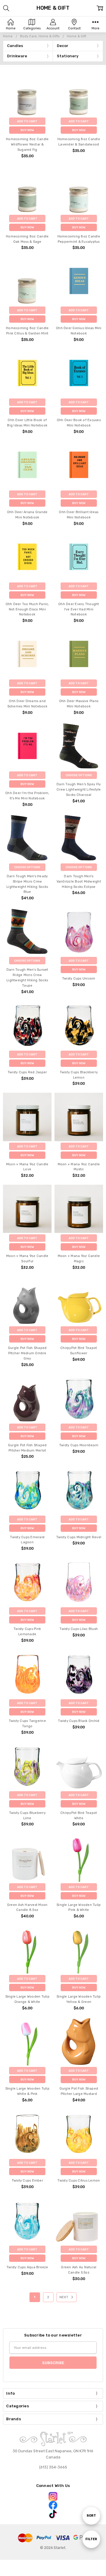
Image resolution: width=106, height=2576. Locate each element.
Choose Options (79, 775)
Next (64, 2297)
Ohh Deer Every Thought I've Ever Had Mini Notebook (79, 609)
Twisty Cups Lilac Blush (79, 1629)
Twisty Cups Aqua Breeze (27, 2267)
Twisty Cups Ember (27, 2181)
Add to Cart (27, 121)
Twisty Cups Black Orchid (79, 1721)
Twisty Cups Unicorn (79, 979)
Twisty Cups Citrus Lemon (79, 2181)
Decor (63, 46)
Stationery (68, 56)
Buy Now (27, 130)
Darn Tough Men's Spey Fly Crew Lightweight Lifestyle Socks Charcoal (79, 790)
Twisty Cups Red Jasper (27, 1072)
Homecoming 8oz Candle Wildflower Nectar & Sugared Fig (27, 144)
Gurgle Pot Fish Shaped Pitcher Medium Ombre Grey (27, 1353)
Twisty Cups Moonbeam (79, 1445)
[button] (53, 2496)
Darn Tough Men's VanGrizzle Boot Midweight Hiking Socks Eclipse (79, 882)
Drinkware (17, 56)
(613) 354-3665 (53, 2467)
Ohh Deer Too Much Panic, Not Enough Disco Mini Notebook (27, 609)
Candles (15, 46)
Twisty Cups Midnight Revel (79, 1537)
